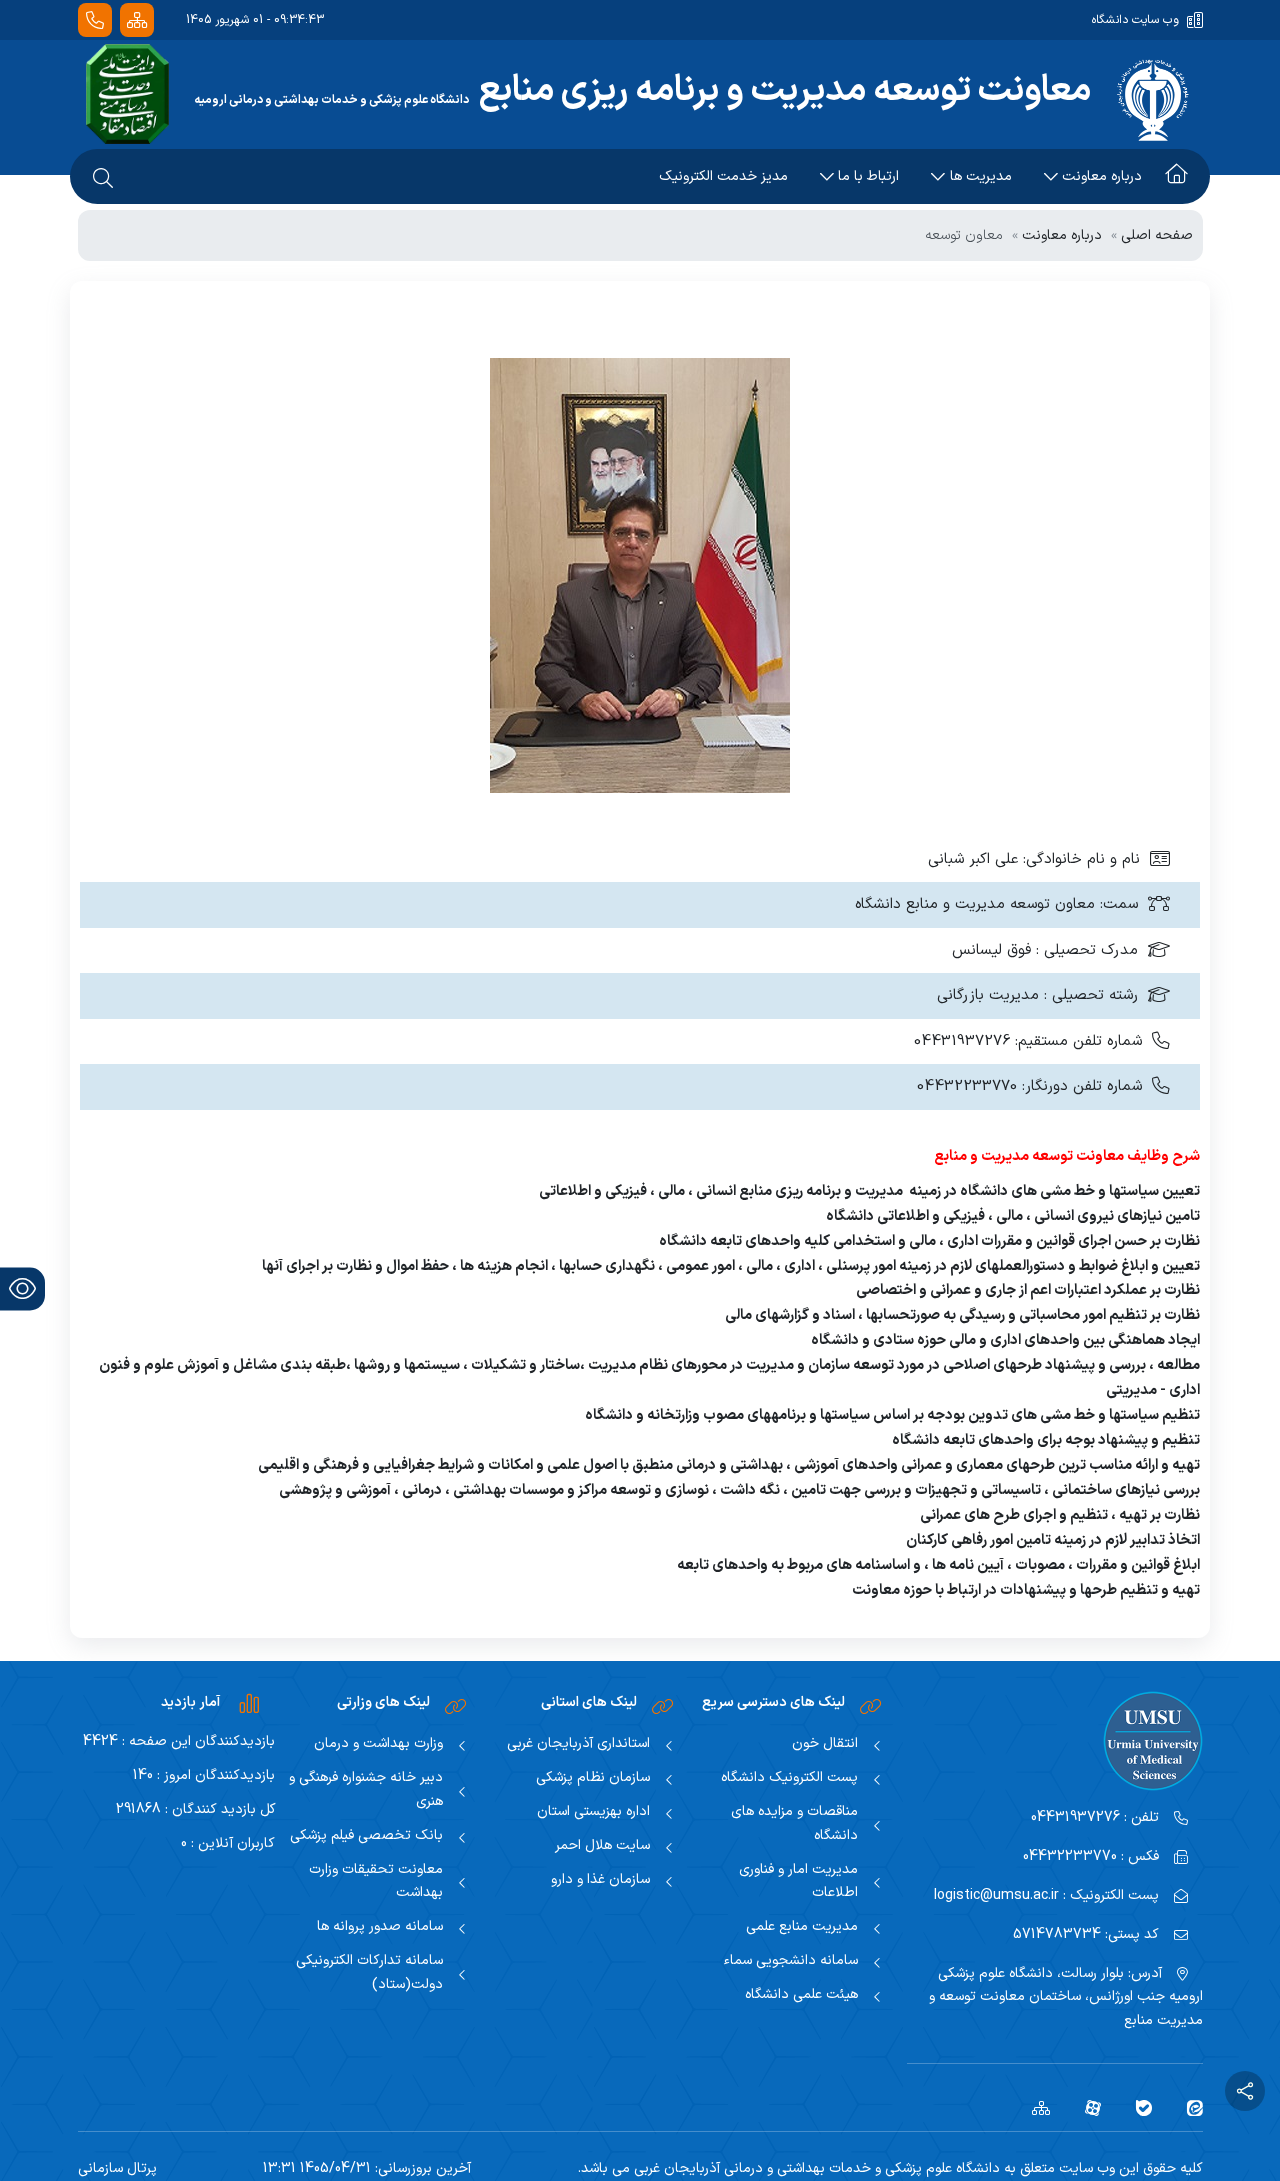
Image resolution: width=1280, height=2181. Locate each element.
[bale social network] (1136, 2107)
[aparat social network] (1085, 2107)
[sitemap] (1033, 2107)
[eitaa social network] (1187, 2107)
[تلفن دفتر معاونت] (95, 20)
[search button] (103, 177)
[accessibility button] (22, 1288)
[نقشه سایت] (137, 20)
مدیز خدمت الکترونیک (723, 176)
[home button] (1176, 177)
